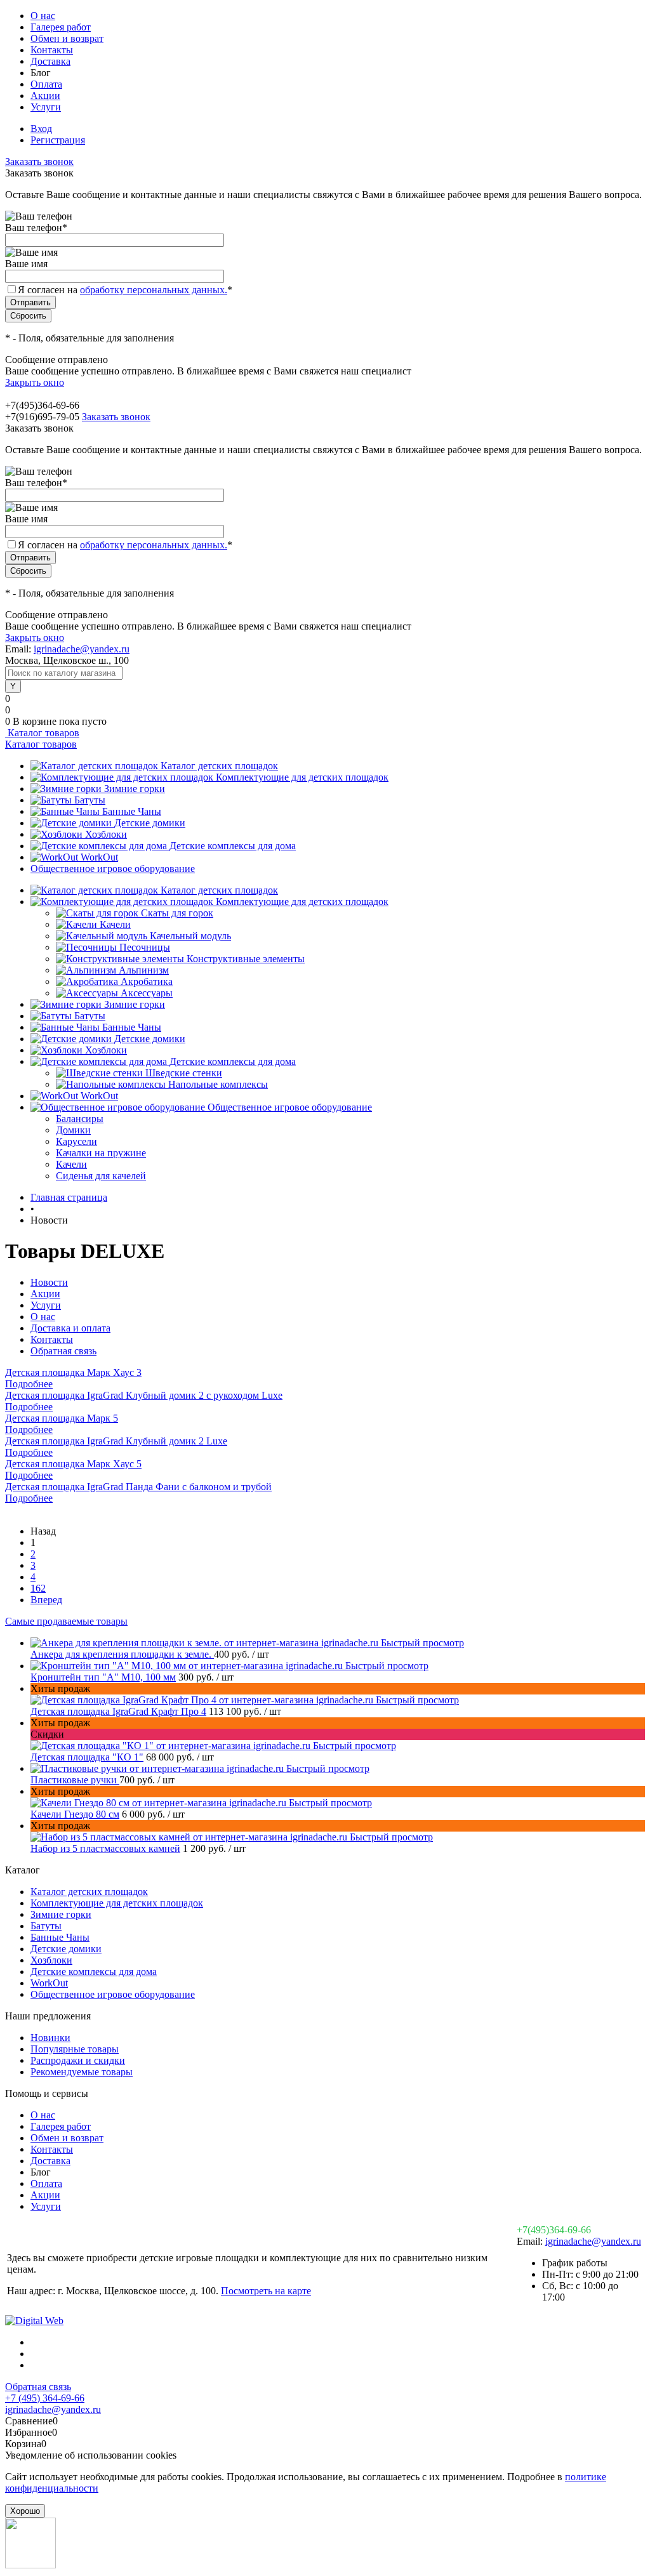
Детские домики (150, 823)
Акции (45, 96)
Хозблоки (106, 834)
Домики (73, 1130)
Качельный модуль (190, 936)
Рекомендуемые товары (82, 2072)
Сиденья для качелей (101, 1176)
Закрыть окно (35, 382)
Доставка (50, 61)
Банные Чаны (132, 811)
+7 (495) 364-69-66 (45, 2398)
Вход (41, 129)
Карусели (76, 1141)
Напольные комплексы (218, 1084)
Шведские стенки (184, 1073)
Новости (49, 1282)
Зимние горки (135, 789)
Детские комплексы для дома (233, 846)
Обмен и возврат (67, 38)
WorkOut (99, 857)
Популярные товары (75, 2049)
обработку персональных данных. (154, 290)
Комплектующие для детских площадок (302, 777)
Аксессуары (147, 993)
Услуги (46, 107)
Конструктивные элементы (246, 959)
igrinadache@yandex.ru (82, 649)
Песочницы (145, 947)
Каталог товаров (42, 733)
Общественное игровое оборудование (113, 869)
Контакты (52, 50)
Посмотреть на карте (266, 2291)
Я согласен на (125, 290)
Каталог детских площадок (219, 766)
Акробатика (147, 981)
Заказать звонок (39, 162)
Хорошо (25, 2511)
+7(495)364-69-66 (554, 2230)
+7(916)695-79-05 (42, 417)
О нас (43, 16)
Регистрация (58, 140)
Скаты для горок (177, 913)
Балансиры (80, 1119)
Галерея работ (61, 27)
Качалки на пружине (101, 1153)
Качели (115, 924)
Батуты (90, 800)
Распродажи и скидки (78, 2060)
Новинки (50, 2038)
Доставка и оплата (70, 1328)
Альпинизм (144, 970)
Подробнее (29, 1384)
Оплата (46, 84)
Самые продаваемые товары (66, 1621)
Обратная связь (63, 1351)
